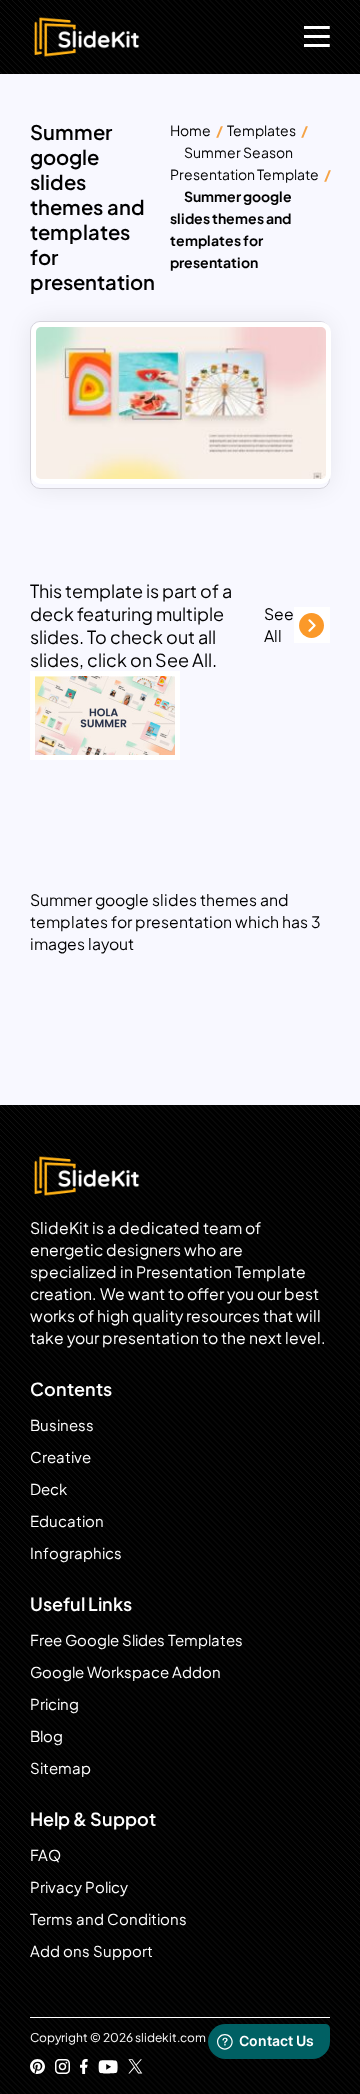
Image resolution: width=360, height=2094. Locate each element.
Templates (261, 130)
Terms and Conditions (108, 1918)
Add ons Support (91, 1950)
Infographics (76, 1552)
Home (190, 130)
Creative (60, 1456)
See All (279, 624)
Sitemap (60, 1767)
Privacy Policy (79, 1886)
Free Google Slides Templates (136, 1639)
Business (62, 1424)
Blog (46, 1735)
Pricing (54, 1703)
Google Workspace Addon (125, 1671)
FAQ (45, 1854)
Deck (48, 1488)
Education (67, 1520)
